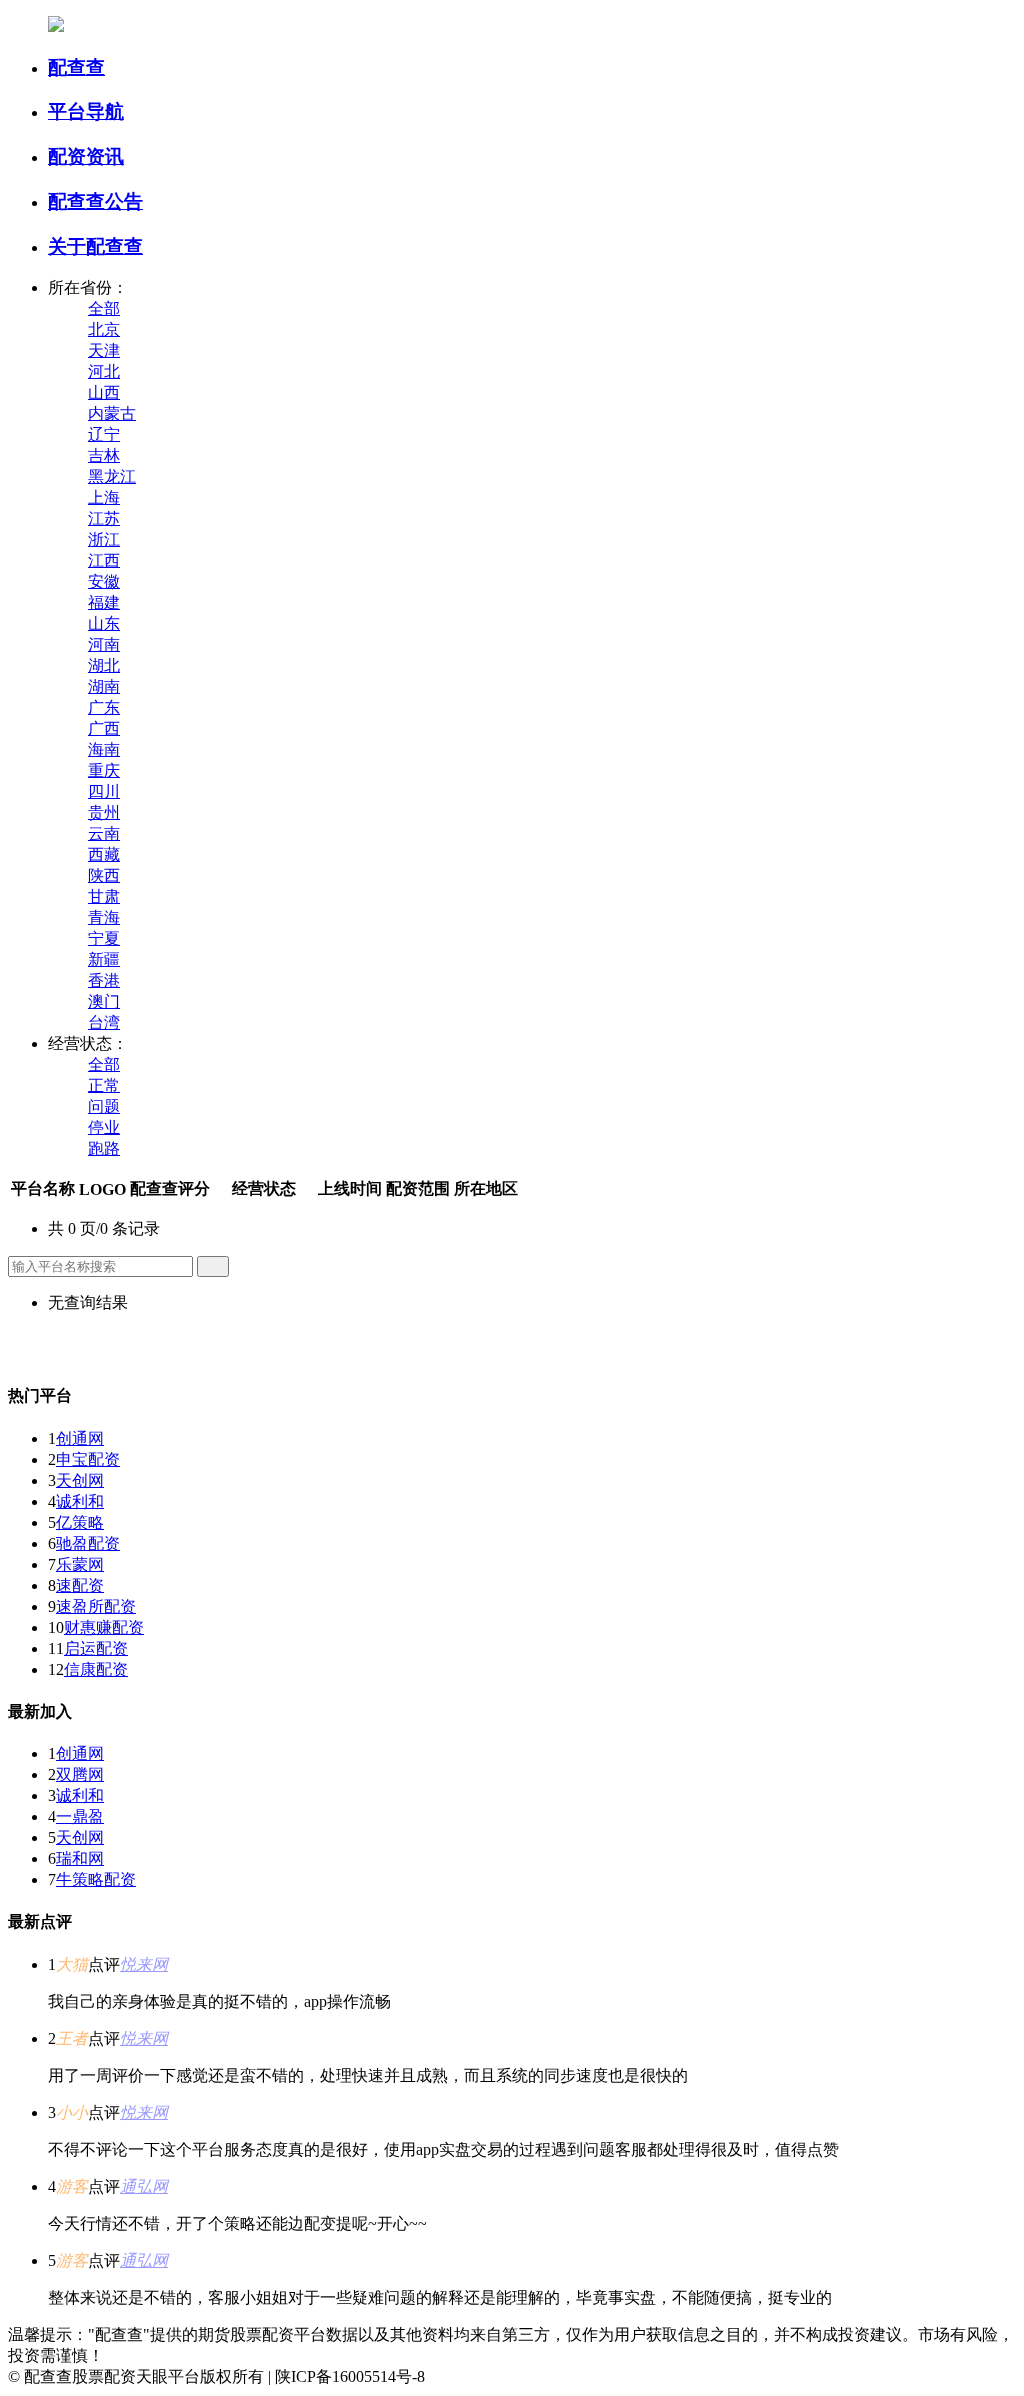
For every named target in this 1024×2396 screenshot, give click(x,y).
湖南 (104, 686)
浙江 (104, 539)
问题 (104, 1106)
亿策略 (80, 1522)
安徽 (104, 581)
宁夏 (104, 938)
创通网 (80, 1438)
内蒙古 (112, 413)
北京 (104, 329)
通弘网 (144, 2186)
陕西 (104, 875)
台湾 (104, 1022)
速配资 (80, 1585)
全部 (104, 308)
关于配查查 (95, 246)
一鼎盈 (80, 1816)
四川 (104, 791)
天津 (104, 350)
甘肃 (104, 896)
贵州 (104, 812)
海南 (104, 749)
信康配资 (96, 1669)
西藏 (104, 854)
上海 (104, 497)
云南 (104, 833)
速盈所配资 (96, 1606)
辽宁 (104, 434)
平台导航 (86, 111)
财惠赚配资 (104, 1627)
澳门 (104, 1001)
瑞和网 (80, 1858)
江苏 (104, 518)
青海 (104, 917)
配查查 (76, 67)
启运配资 (96, 1648)
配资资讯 (86, 156)
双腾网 (80, 1774)
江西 (104, 560)
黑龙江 (112, 476)
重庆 (104, 770)
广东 (104, 707)
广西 (104, 728)
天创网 (80, 1480)
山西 (104, 392)
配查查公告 (95, 201)
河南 (104, 644)
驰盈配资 (88, 1543)
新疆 (104, 959)
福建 (104, 602)
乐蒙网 (80, 1564)
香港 (104, 980)
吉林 (104, 455)
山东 (104, 623)
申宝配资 (88, 1459)
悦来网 (144, 1964)
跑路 (104, 1148)
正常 (104, 1085)
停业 (104, 1127)
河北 (104, 371)
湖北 (104, 665)
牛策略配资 (96, 1879)
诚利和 (80, 1501)
